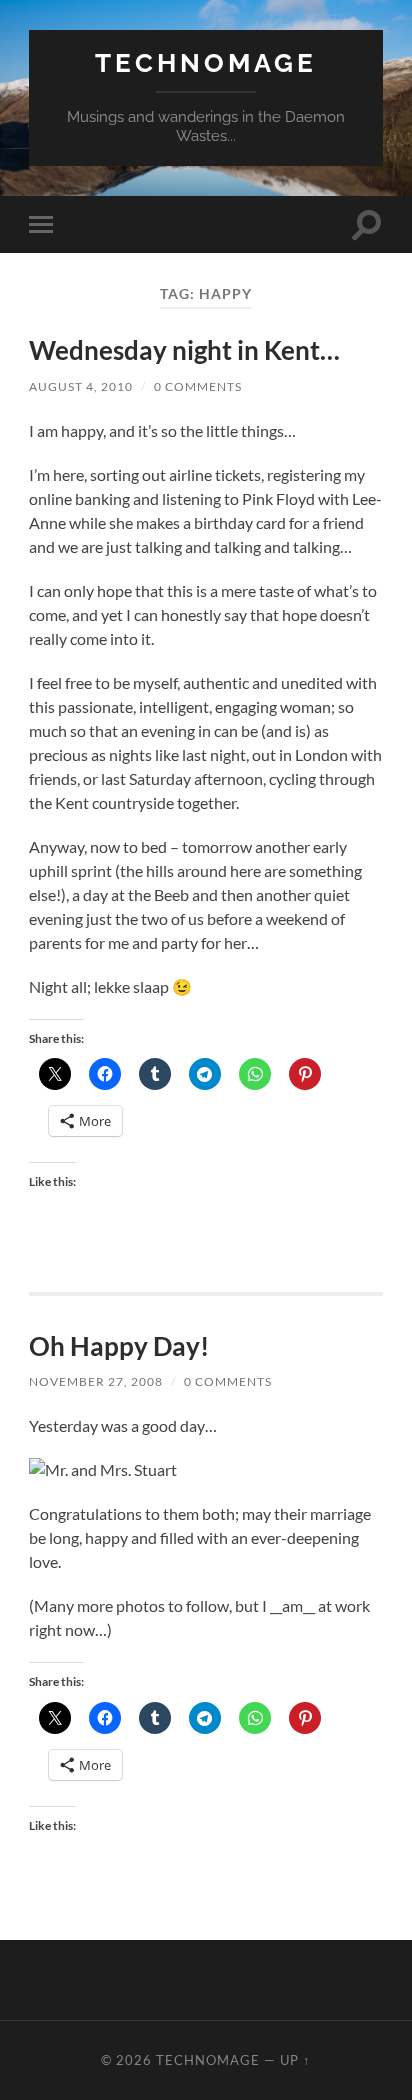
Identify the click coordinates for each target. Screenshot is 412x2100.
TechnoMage (206, 62)
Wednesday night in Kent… (184, 350)
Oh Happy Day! (119, 1346)
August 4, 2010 (81, 386)
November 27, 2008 (96, 1381)
